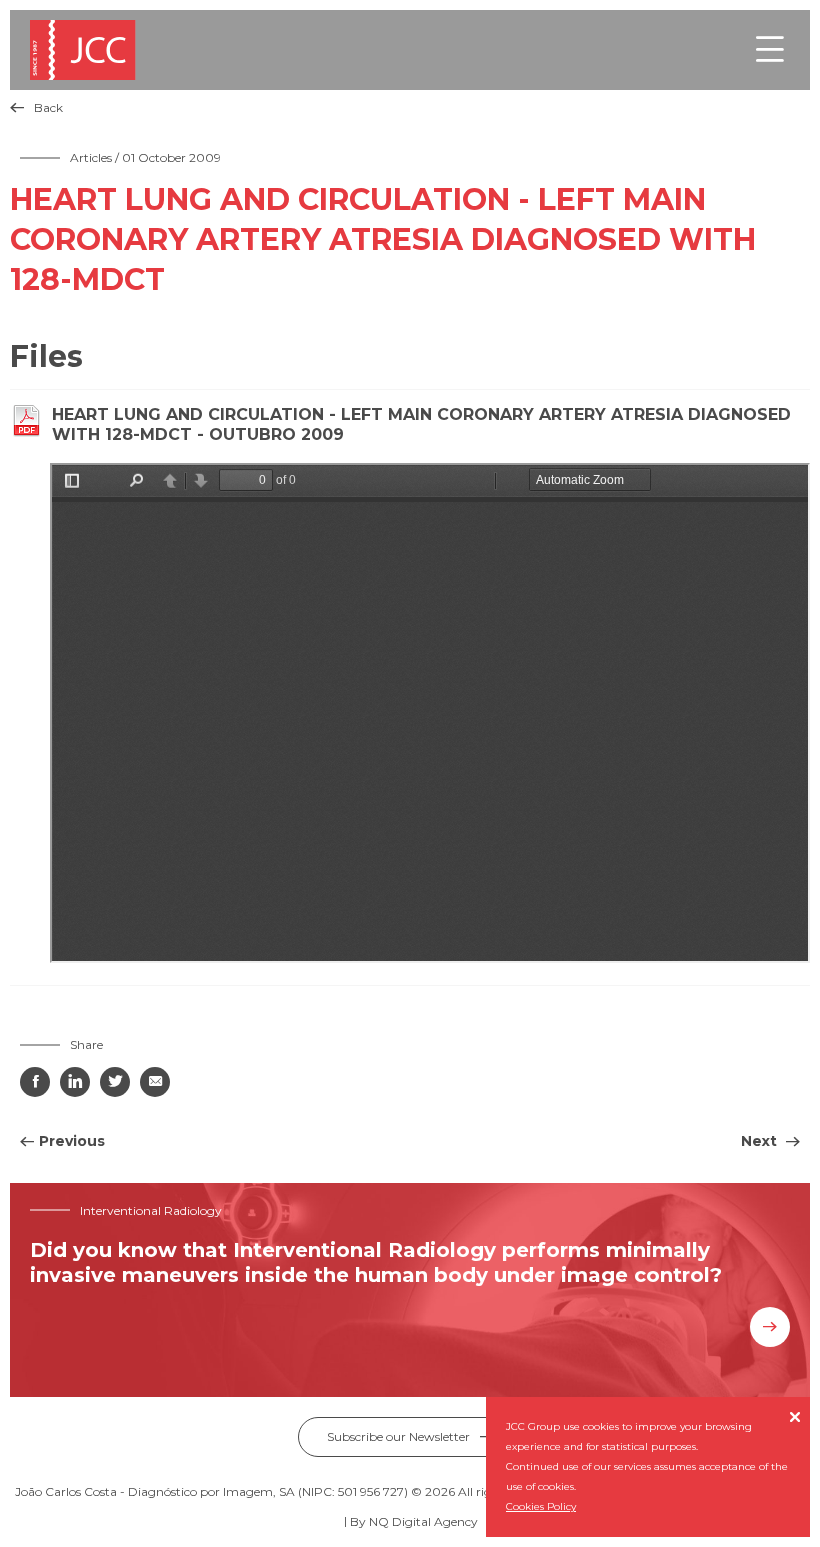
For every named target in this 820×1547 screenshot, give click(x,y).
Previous (72, 1141)
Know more (770, 1327)
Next (761, 1141)
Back (36, 107)
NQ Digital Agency (423, 1521)
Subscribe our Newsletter (410, 1436)
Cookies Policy (541, 1506)
